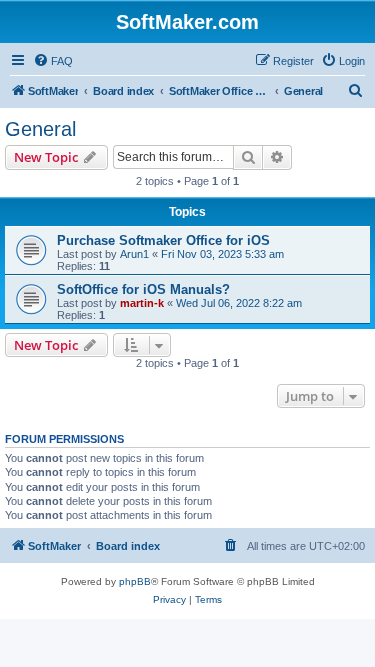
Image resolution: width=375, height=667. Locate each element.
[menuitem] (53, 61)
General (40, 129)
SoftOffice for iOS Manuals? (143, 289)
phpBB (135, 581)
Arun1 (134, 254)
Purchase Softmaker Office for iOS (163, 240)
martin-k (142, 303)
